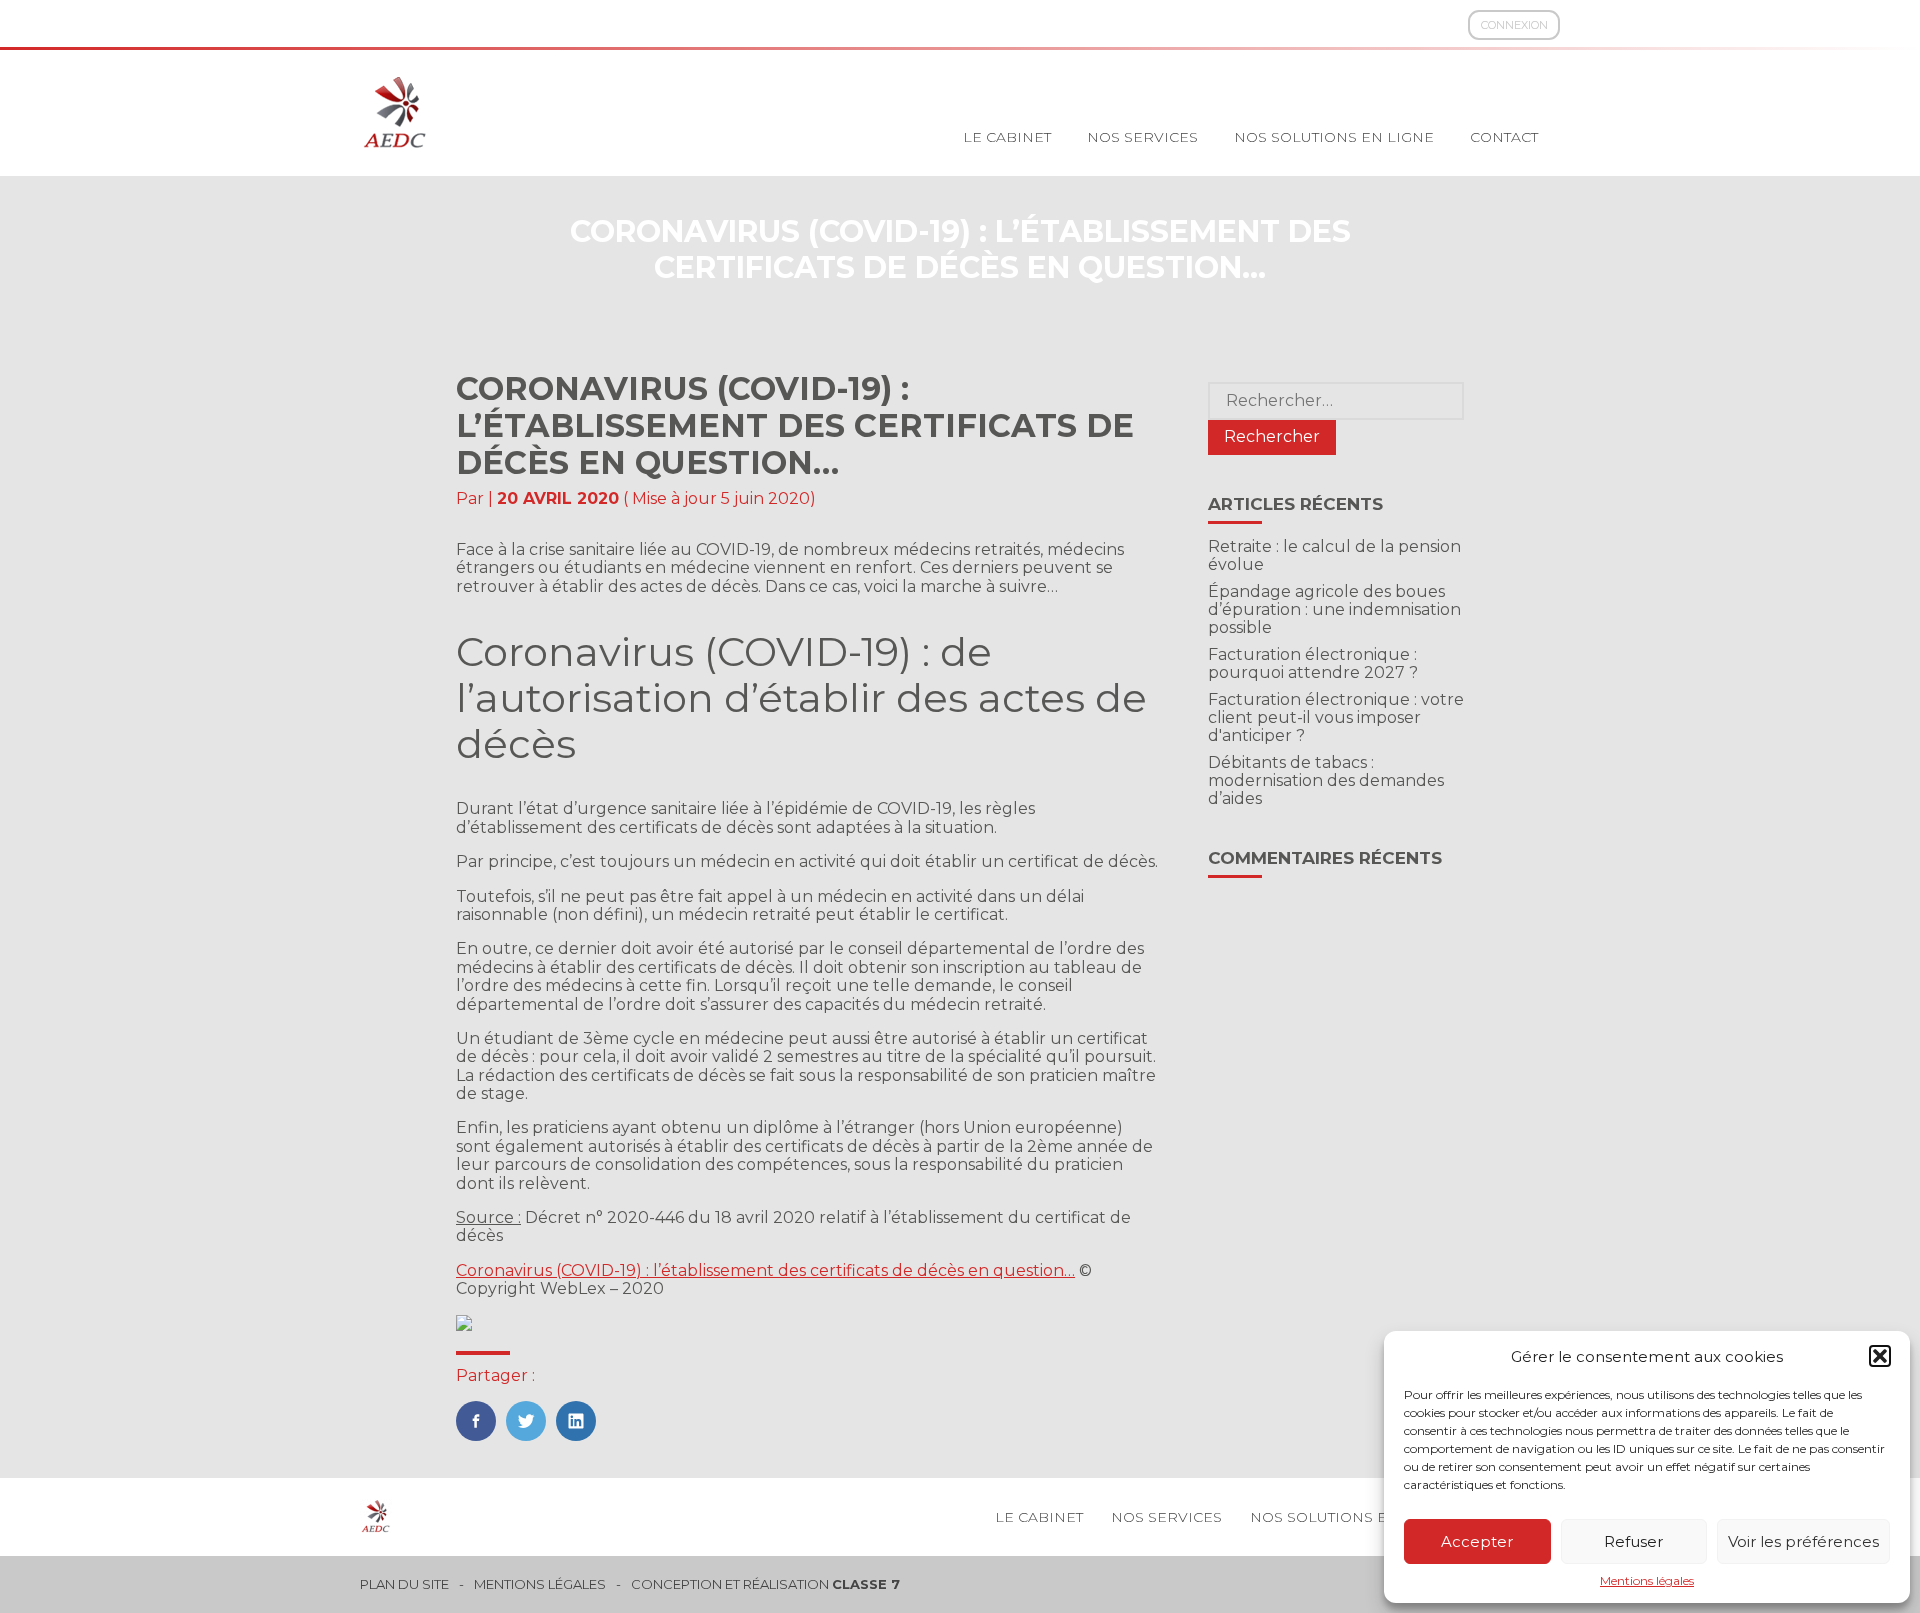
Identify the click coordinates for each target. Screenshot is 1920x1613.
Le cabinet (1007, 137)
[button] (1880, 1356)
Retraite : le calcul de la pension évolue (1334, 555)
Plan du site (404, 1584)
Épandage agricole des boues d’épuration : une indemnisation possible (1334, 610)
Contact (1504, 137)
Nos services (1142, 137)
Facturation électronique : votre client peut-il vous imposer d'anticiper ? (1336, 718)
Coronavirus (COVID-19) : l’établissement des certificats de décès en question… (765, 1270)
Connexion (1514, 25)
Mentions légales (1647, 1581)
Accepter (1477, 1541)
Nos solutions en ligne (1334, 137)
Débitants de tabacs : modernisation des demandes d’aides (1326, 781)
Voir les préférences (1803, 1541)
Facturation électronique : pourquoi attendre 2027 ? (1313, 663)
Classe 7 (866, 1584)
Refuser (1633, 1541)
